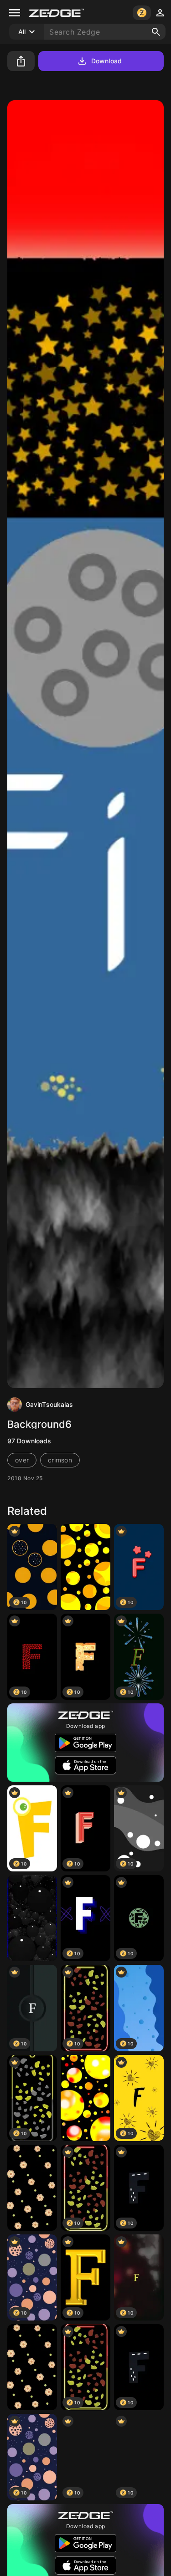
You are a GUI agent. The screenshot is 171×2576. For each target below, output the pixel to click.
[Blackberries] (32, 1918)
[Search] (156, 32)
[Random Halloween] (85, 2098)
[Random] (85, 1567)
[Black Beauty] (32, 2188)
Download (106, 61)
